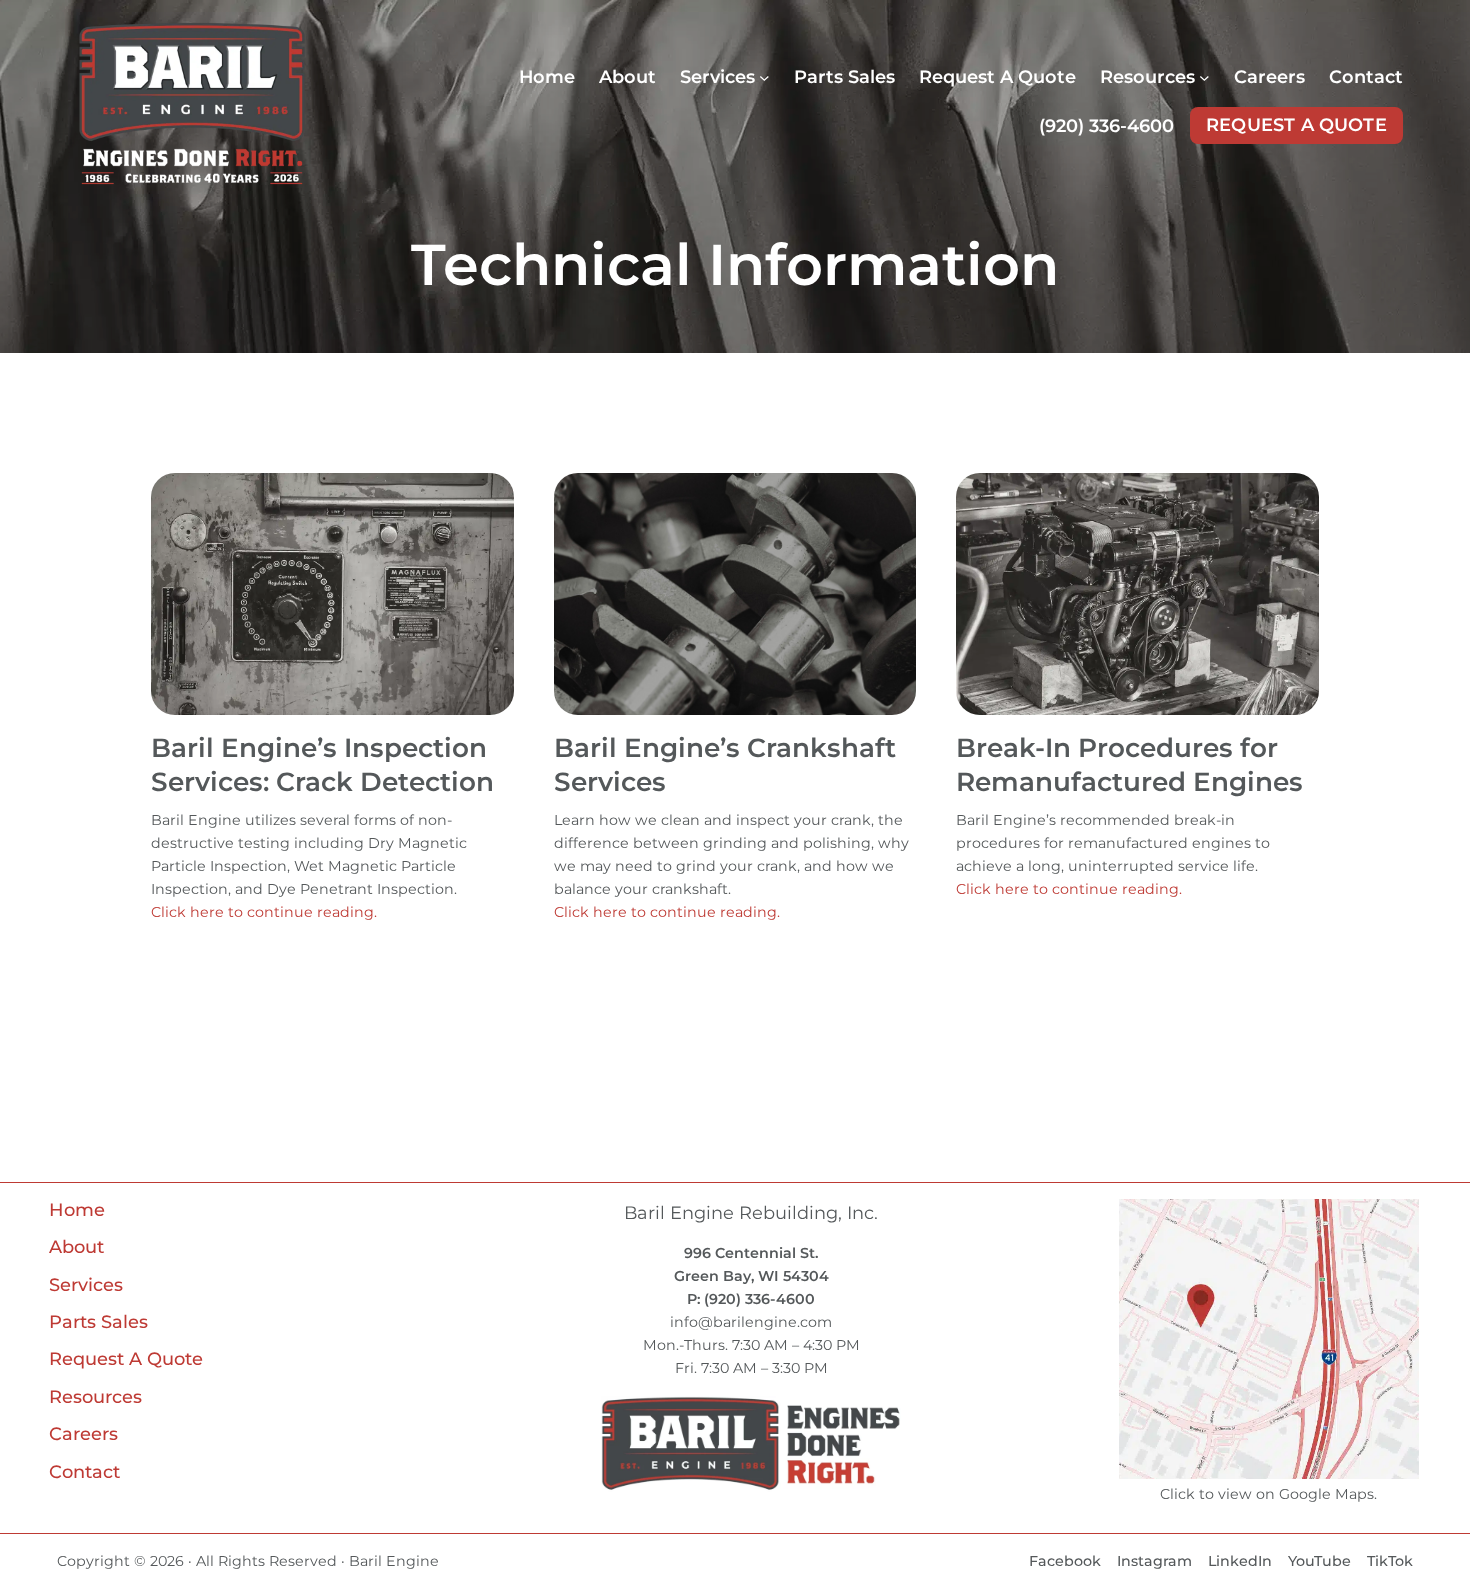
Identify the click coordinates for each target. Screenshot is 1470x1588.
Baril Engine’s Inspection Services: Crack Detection (322, 765)
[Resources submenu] (1204, 77)
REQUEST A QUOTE (1296, 124)
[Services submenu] (764, 77)
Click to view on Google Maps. (1268, 1494)
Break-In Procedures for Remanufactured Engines (1129, 765)
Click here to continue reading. (264, 912)
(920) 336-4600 (1106, 125)
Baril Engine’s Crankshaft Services (725, 765)
